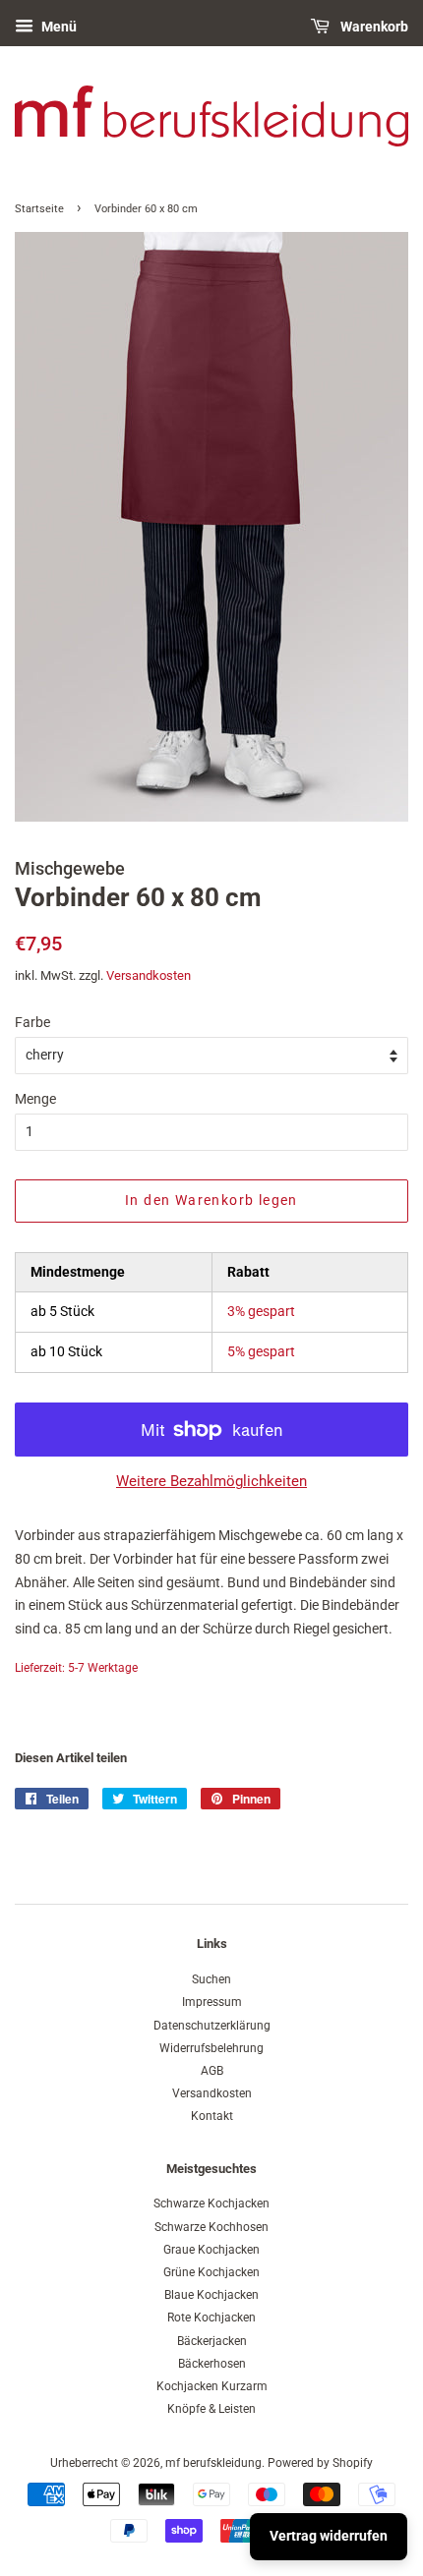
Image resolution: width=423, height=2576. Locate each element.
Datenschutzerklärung (212, 2026)
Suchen (211, 1979)
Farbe (32, 1022)
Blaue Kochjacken (211, 2295)
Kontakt (212, 2116)
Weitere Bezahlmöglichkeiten (211, 1481)
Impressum (212, 2002)
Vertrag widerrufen (329, 2536)
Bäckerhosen (212, 2364)
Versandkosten (149, 975)
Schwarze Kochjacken (211, 2204)
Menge (35, 1099)
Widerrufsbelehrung (211, 2048)
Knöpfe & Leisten (211, 2409)
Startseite (39, 209)
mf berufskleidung (213, 2463)
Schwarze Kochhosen (211, 2227)
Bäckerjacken (212, 2341)
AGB (212, 2071)
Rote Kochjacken (211, 2318)
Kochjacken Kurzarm (212, 2386)
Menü (58, 27)
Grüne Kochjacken (211, 2272)
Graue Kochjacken (211, 2250)
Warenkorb (373, 27)
